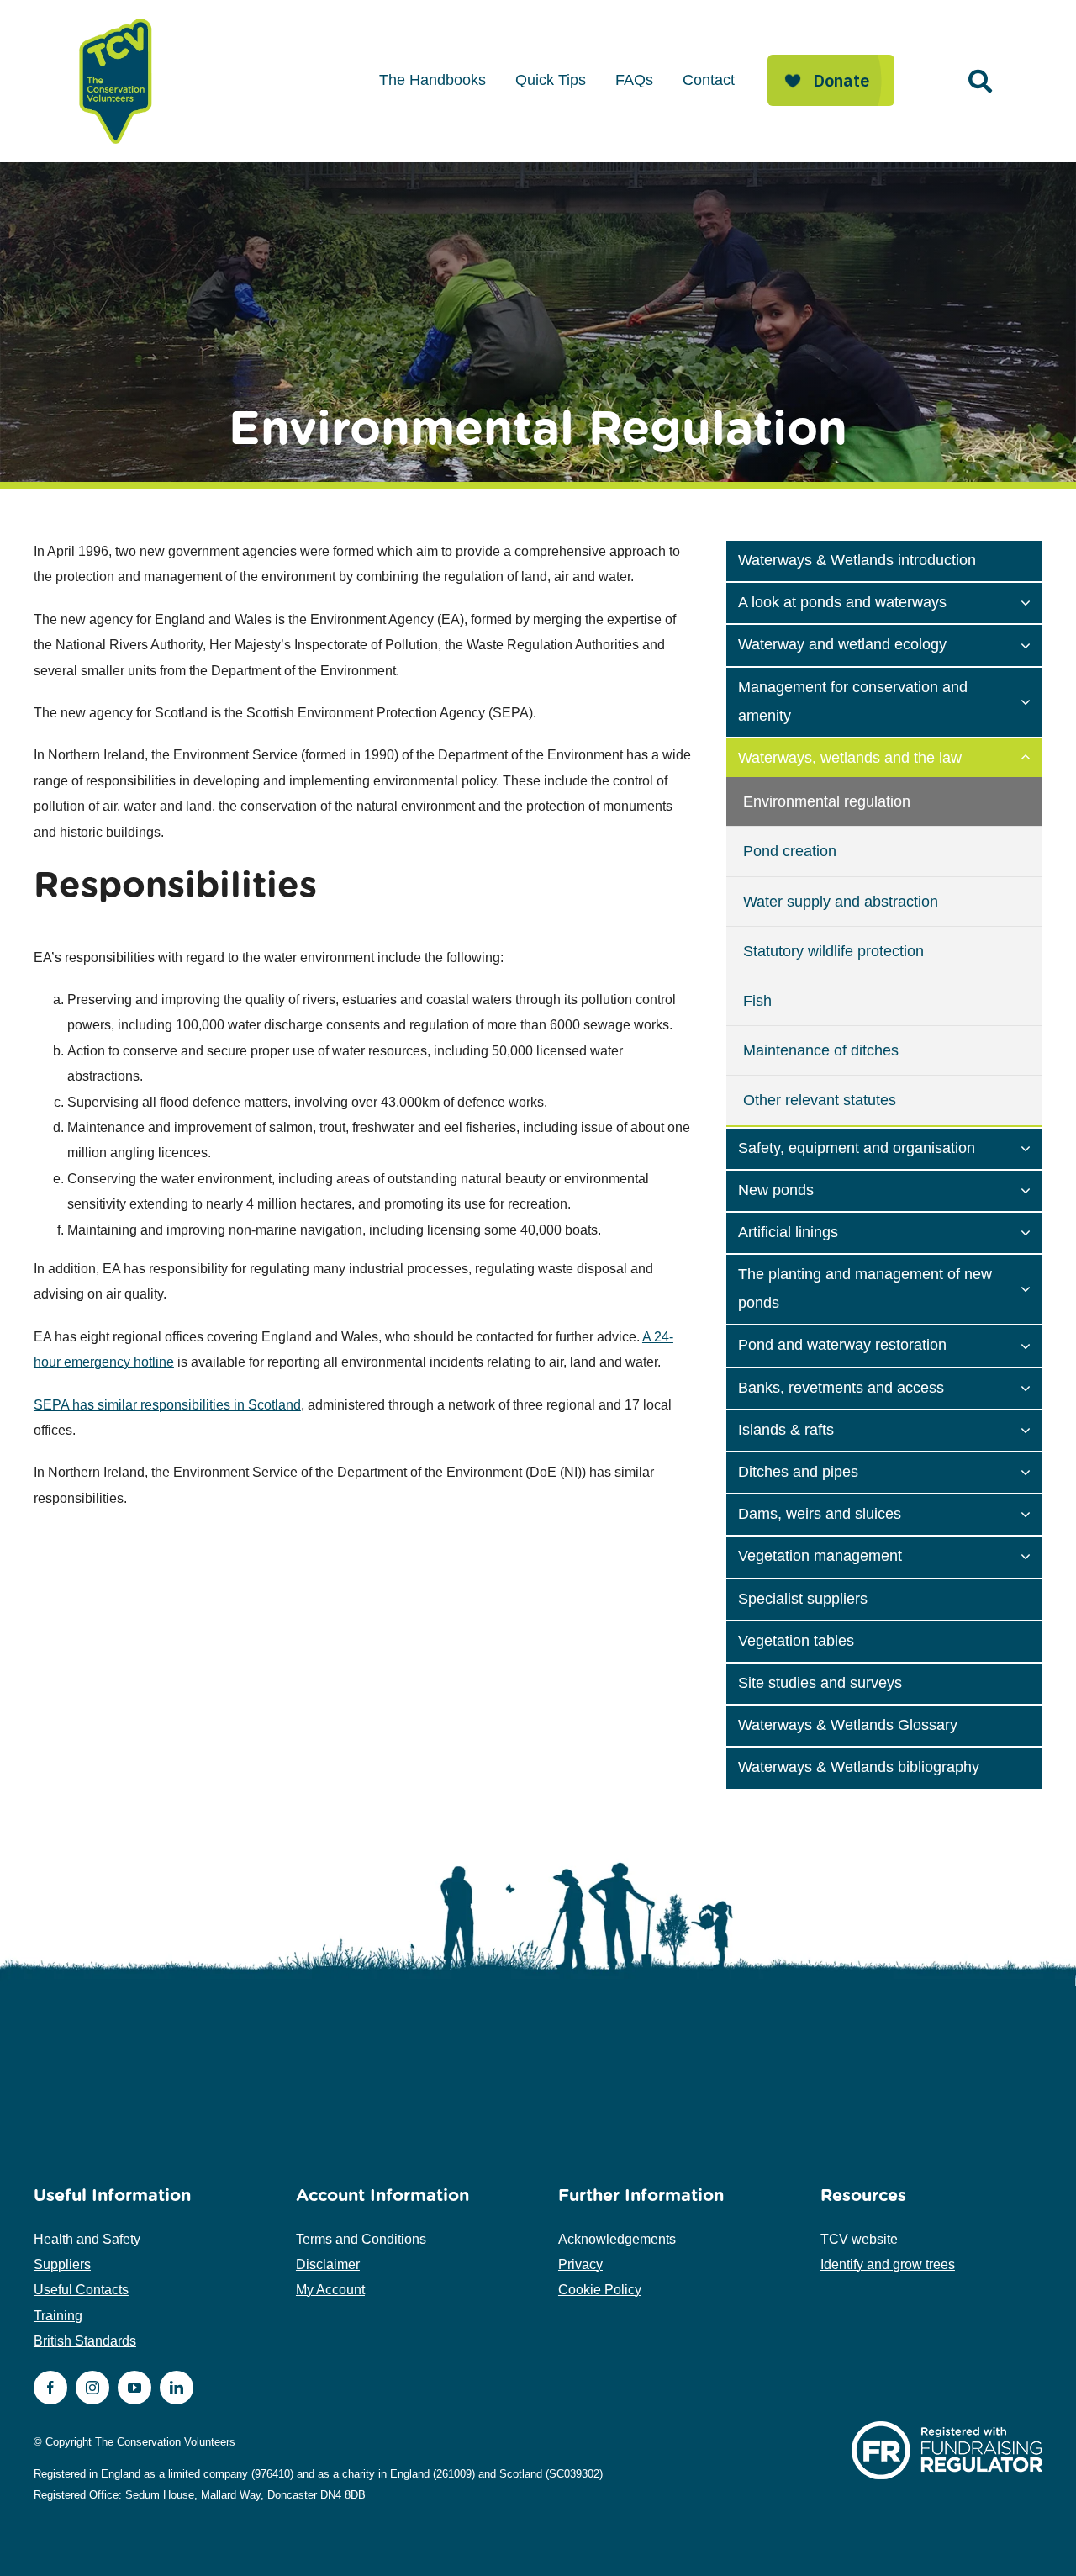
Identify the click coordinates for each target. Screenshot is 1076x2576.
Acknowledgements (617, 2239)
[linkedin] (177, 2388)
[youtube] (134, 2388)
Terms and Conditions (361, 2239)
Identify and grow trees (888, 2264)
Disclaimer (328, 2264)
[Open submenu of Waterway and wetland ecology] (1031, 643)
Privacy (580, 2264)
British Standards (85, 2341)
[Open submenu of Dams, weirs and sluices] (1031, 1513)
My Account (330, 2290)
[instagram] (92, 2388)
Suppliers (62, 2264)
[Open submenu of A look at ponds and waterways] (1031, 601)
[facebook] (50, 2388)
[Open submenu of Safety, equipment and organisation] (1031, 1147)
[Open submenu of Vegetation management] (1031, 1555)
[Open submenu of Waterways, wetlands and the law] (1031, 757)
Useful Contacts (81, 2290)
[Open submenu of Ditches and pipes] (1031, 1471)
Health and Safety (87, 2239)
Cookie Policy (600, 2290)
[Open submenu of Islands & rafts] (1031, 1429)
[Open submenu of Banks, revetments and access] (1031, 1387)
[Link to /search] (980, 82)
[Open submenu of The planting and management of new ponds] (1031, 1288)
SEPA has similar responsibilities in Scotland (167, 1405)
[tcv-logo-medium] (116, 19)
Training (58, 2316)
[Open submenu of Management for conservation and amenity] (1031, 701)
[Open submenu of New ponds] (1031, 1189)
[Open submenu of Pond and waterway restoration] (1031, 1344)
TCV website (859, 2239)
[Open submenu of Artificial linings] (1031, 1231)
